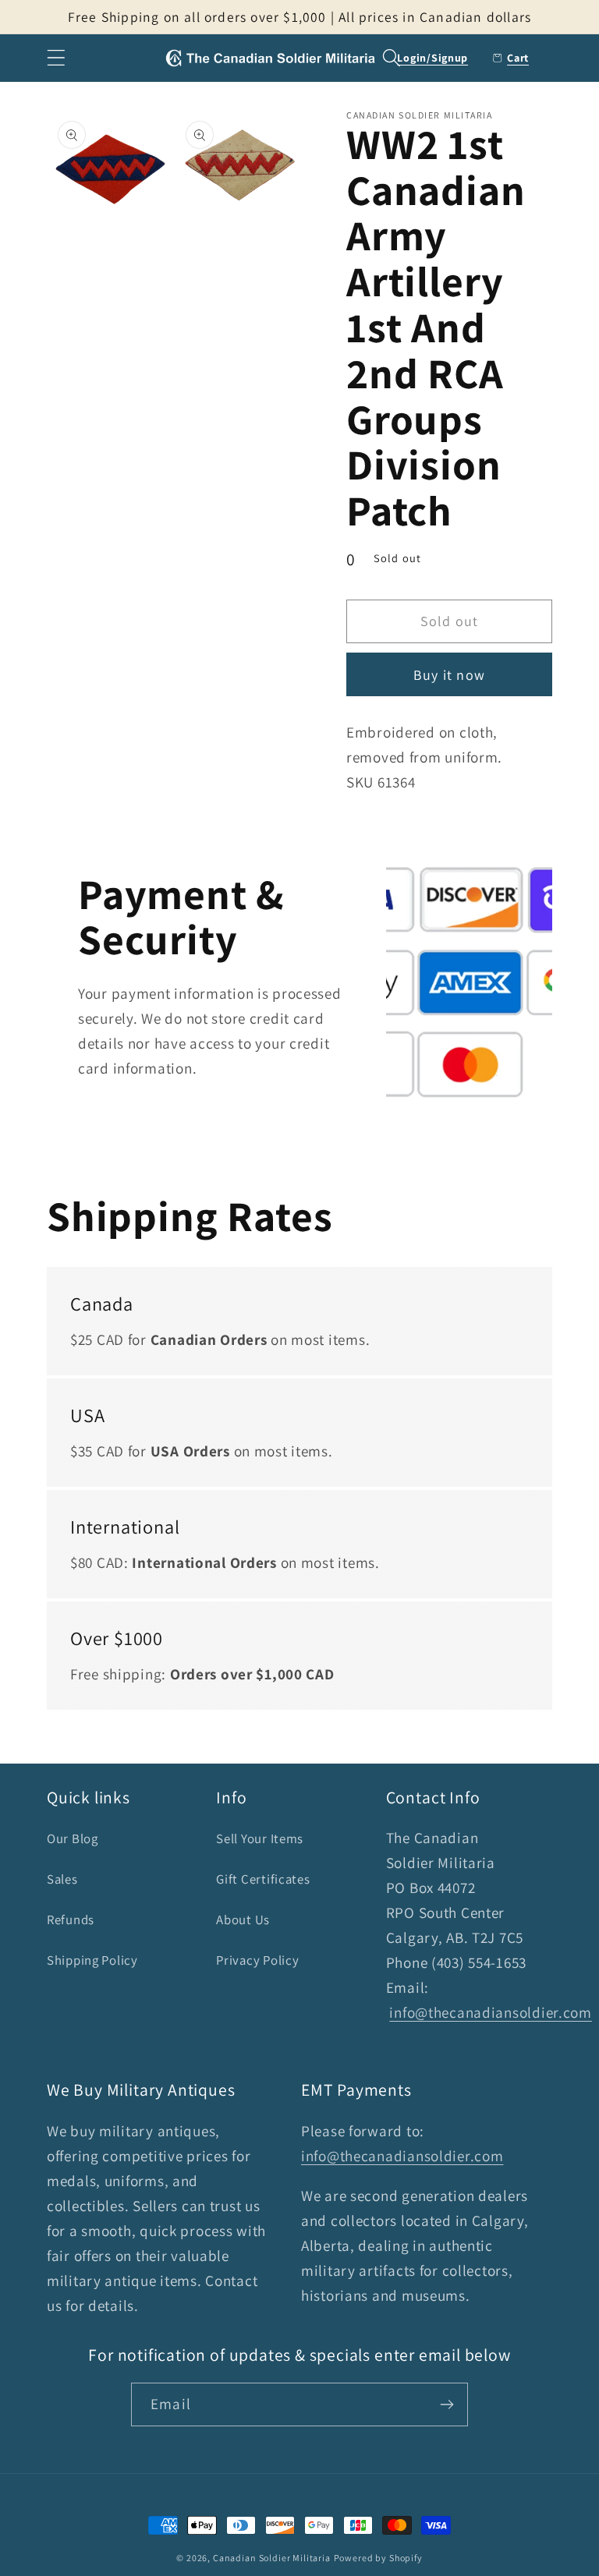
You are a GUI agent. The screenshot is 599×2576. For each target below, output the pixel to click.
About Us (243, 1920)
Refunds (71, 1920)
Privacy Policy (257, 1960)
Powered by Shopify (378, 2558)
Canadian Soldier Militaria (272, 2558)
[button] (57, 58)
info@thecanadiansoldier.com (490, 2012)
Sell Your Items (260, 1838)
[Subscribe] (447, 2404)
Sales (62, 1879)
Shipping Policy (92, 1960)
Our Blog (73, 1838)
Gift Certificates (263, 1879)
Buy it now (449, 675)
